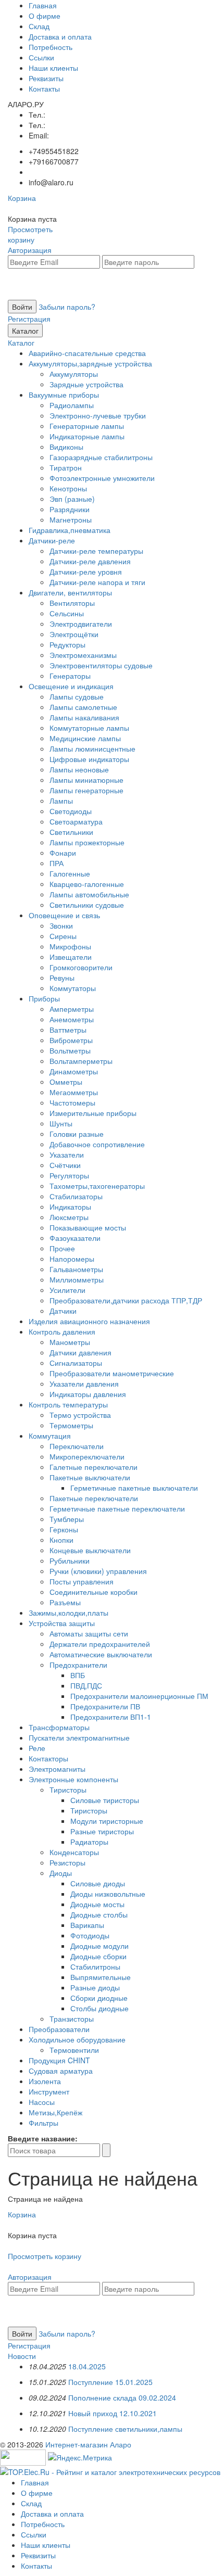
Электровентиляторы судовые (101, 665)
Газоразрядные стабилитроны (101, 457)
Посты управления (82, 1581)
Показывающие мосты (88, 1227)
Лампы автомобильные (89, 894)
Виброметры (71, 1040)
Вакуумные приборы (64, 395)
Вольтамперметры (81, 1061)
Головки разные (77, 1134)
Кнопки (61, 1540)
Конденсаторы (74, 1852)
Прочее (62, 1248)
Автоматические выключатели (101, 1654)
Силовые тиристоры (105, 1800)
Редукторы (67, 644)
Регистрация (29, 319)
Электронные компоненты (73, 1779)
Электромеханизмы (83, 655)
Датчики (63, 1311)
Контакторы (48, 1758)
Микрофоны (70, 946)
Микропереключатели (87, 1456)
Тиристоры (68, 1790)
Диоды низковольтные (108, 1894)
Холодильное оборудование (77, 2039)
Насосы (42, 2102)
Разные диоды (95, 1987)
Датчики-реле (52, 540)
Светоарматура (76, 821)
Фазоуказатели (75, 1238)
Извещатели (71, 957)
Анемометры (72, 1019)
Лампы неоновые (79, 769)
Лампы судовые (77, 696)
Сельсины (67, 613)
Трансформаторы (59, 1727)
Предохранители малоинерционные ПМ (139, 1696)
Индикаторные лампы (87, 436)
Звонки (61, 925)
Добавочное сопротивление (97, 1144)
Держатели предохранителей (100, 1644)
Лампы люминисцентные (92, 748)
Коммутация (50, 1436)
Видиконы (66, 447)
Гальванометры (76, 1269)
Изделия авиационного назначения (89, 1321)
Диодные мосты (97, 1904)
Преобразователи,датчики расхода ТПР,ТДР (126, 1300)
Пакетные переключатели (94, 1498)
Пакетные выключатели (90, 1477)
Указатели (67, 1154)
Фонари (63, 853)
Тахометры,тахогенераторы (97, 1186)
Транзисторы (72, 2019)
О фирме (45, 16)
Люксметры (69, 1217)
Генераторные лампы (87, 426)
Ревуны (62, 978)
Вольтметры (70, 1050)
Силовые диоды (98, 1883)
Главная (43, 5)
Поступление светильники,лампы (125, 2429)
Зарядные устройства (86, 384)
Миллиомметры (77, 1279)
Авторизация (30, 250)
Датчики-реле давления (90, 561)
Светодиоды (71, 811)
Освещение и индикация (71, 686)
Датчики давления (80, 1352)
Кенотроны (68, 488)
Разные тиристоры (102, 1831)
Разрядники (70, 509)
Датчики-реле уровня (86, 572)
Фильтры (43, 2123)
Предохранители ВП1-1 (111, 1717)
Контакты (44, 88)
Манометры (70, 1342)
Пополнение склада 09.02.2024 (122, 2397)
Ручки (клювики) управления (98, 1571)
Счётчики (65, 1165)
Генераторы (70, 676)
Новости (22, 2356)
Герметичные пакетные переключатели (117, 1508)
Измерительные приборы (93, 1113)
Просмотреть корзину (30, 234)
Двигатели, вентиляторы (70, 592)
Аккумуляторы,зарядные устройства (90, 363)
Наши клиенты (53, 68)
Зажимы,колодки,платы (69, 1613)
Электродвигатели (81, 624)
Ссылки (41, 57)
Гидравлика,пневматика (70, 530)
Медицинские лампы (85, 738)
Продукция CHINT (59, 2060)
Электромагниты (57, 1769)
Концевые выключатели (90, 1550)
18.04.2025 (87, 2366)
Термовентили (74, 2050)
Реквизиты (46, 78)
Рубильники (70, 1560)
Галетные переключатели (94, 1467)
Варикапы (87, 1925)
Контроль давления (62, 1331)
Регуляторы (69, 1175)
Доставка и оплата (60, 36)
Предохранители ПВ (105, 1706)
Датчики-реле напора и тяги (97, 582)
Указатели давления (84, 1384)
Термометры (71, 1425)
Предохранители (78, 1665)
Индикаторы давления (88, 1394)
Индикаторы (70, 1207)
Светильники (71, 832)
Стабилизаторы (76, 1196)
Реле (37, 1748)
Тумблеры (67, 1519)
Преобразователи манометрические (112, 1373)
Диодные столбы (99, 1914)
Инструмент (49, 2091)
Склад (39, 26)
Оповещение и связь (64, 915)
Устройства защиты (62, 1623)
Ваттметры (68, 1030)
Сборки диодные (99, 1998)
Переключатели (77, 1446)
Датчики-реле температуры (96, 551)
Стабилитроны (95, 1966)
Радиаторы (89, 1842)
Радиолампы (72, 405)
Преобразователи (59, 2029)
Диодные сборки (98, 1956)
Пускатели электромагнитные (79, 1737)
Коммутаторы (73, 988)
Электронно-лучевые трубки (98, 415)
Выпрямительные (101, 1977)
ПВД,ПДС (86, 1685)
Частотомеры (72, 1102)
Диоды (61, 1873)
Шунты (61, 1123)
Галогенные (70, 873)
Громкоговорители (81, 967)
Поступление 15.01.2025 (110, 2382)
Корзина (22, 198)
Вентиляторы (72, 603)
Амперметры (72, 1009)
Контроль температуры (68, 1404)
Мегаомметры (74, 1092)
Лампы (61, 801)
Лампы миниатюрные (86, 780)
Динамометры (74, 1071)
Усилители (67, 1290)
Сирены (63, 936)
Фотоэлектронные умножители (102, 478)
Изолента (45, 2081)
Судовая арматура (61, 2071)
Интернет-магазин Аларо (88, 2444)
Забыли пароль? (67, 307)
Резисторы (67, 1862)
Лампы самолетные (83, 707)
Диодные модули (99, 1946)
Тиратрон (66, 467)
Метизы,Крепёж (55, 2112)
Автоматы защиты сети (89, 1633)
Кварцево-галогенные (87, 884)
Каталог (25, 331)
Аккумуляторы (74, 374)
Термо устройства (80, 1415)
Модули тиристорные (107, 1821)
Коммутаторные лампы (89, 728)
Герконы (64, 1529)
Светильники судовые (87, 905)
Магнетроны (71, 519)
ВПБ (78, 1675)
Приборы (44, 998)
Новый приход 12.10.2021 (113, 2413)
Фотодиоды (90, 1935)
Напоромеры (72, 1259)
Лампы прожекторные (87, 842)
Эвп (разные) (72, 499)
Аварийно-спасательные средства (87, 353)
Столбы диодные (99, 2008)
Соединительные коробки (94, 1592)
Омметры (66, 1082)
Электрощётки (74, 634)
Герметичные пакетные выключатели (134, 1488)
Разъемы (65, 1602)
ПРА (57, 863)
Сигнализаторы (76, 1363)
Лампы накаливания (84, 717)
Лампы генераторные (86, 790)
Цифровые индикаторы (89, 759)
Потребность (51, 47)
